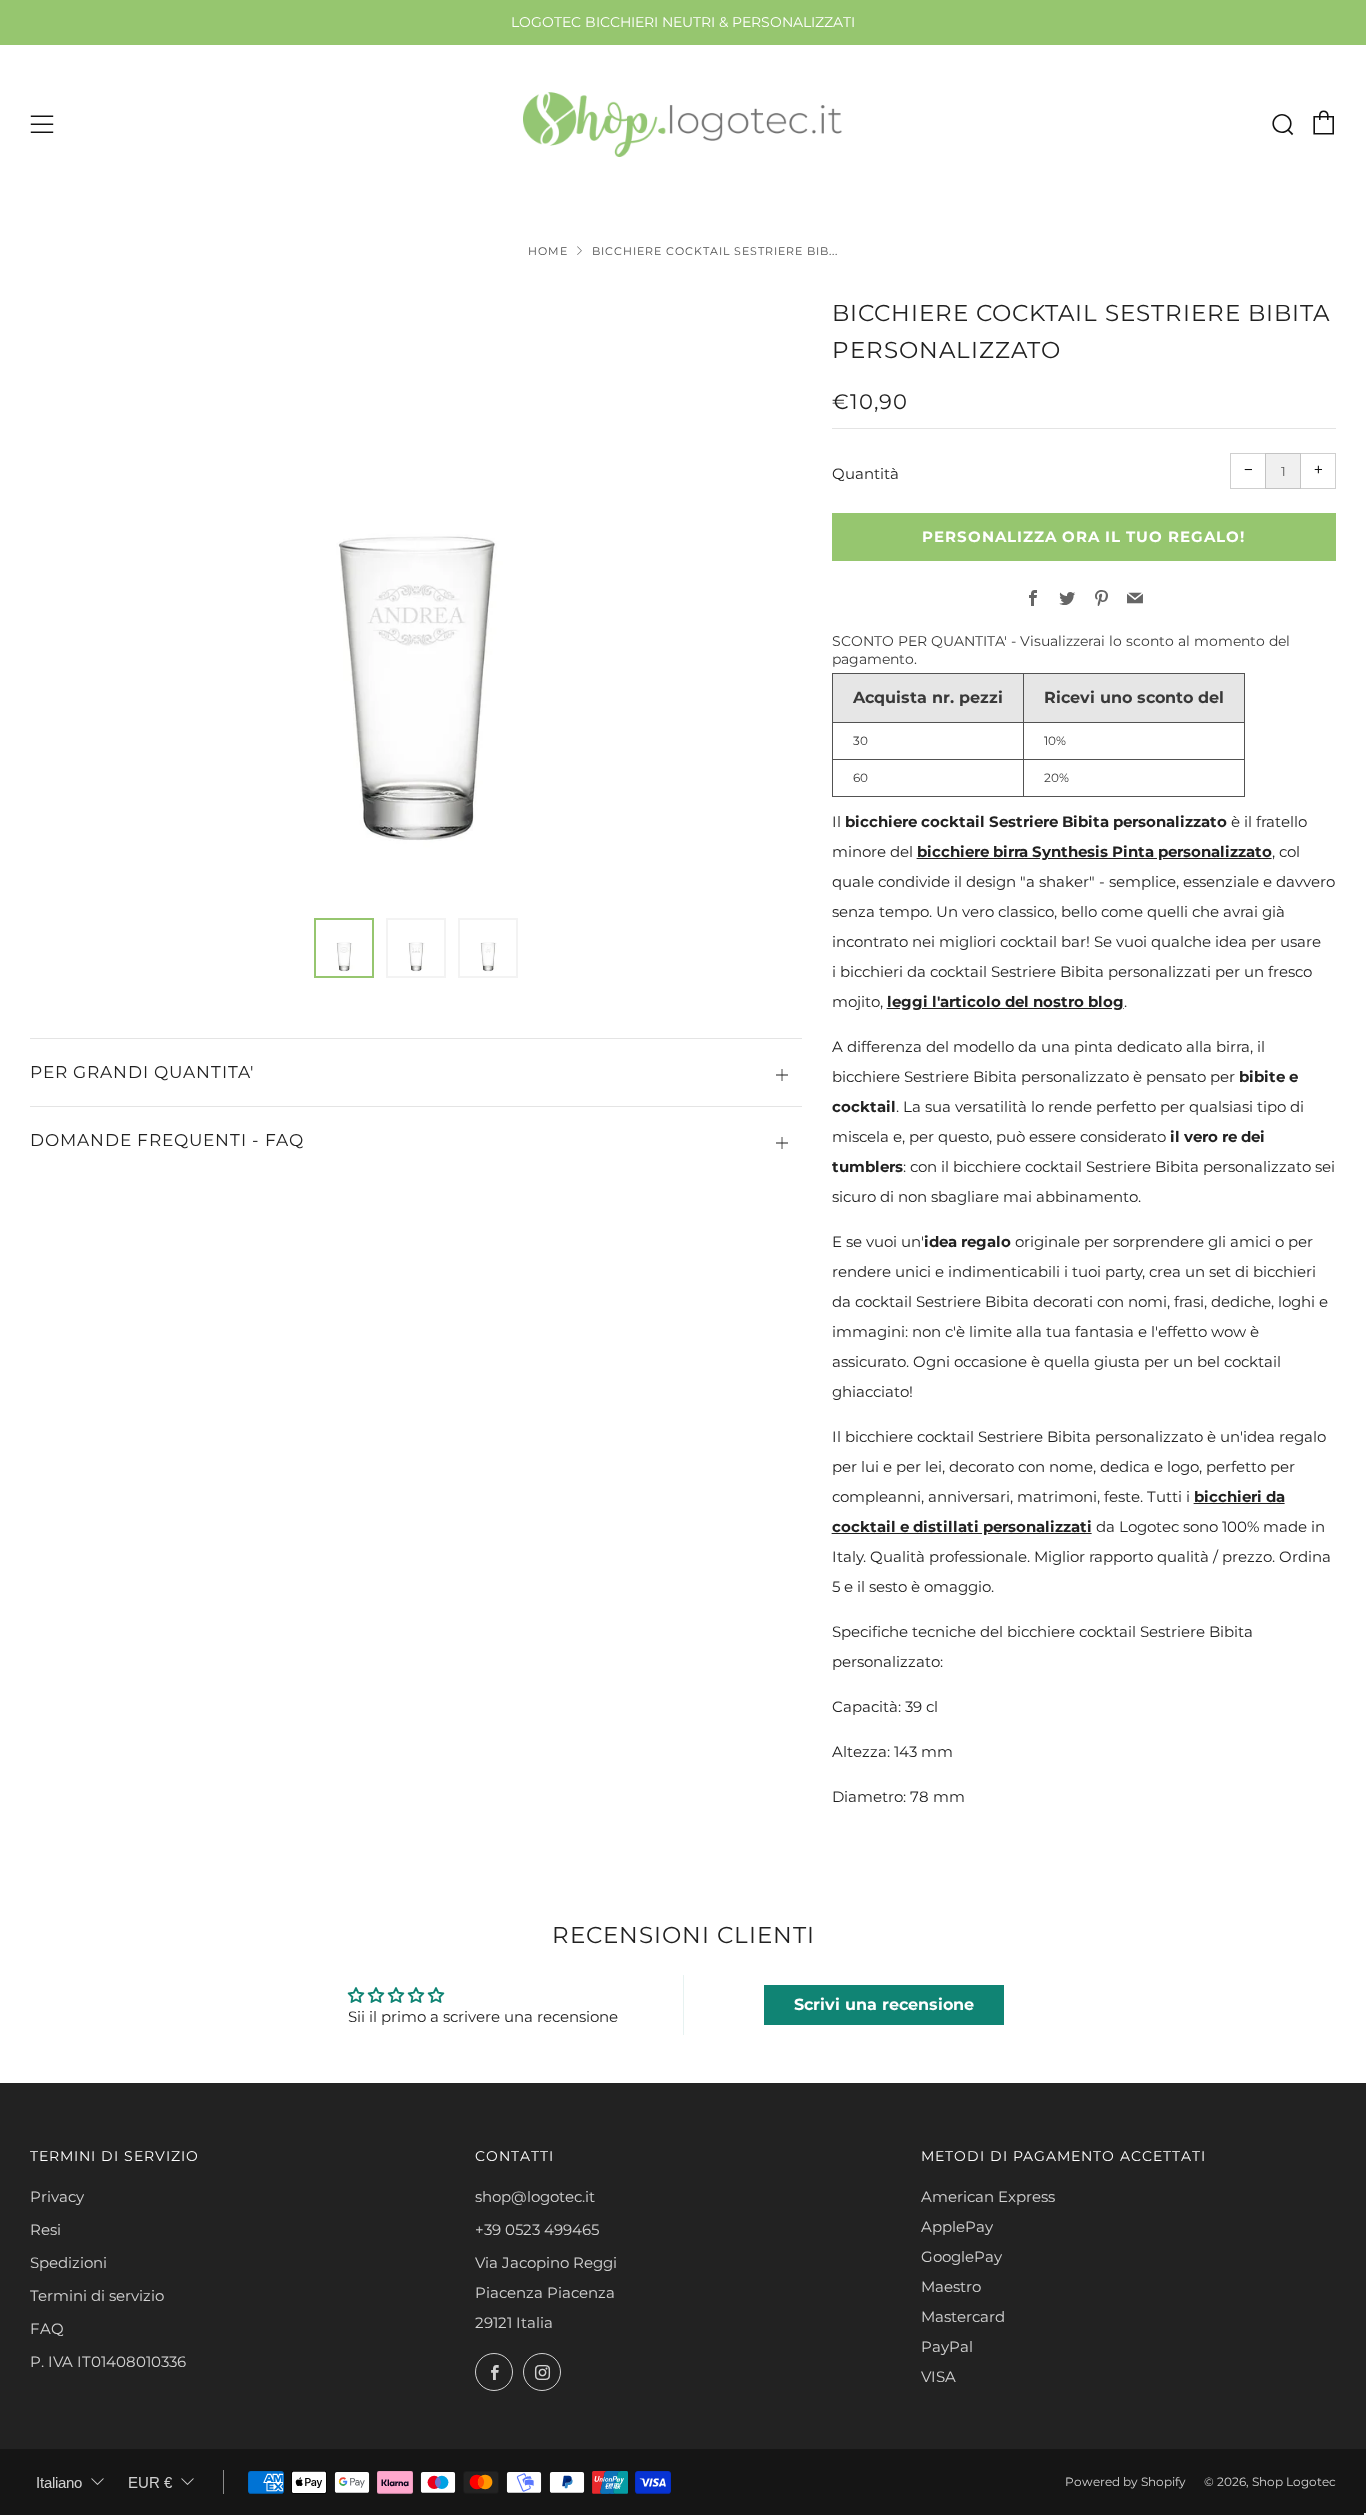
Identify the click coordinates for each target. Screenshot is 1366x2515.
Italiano (59, 2482)
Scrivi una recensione (884, 2004)
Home (548, 251)
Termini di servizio (97, 2295)
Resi (45, 2229)
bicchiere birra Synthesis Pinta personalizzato (1094, 851)
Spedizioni (68, 2262)
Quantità (865, 473)
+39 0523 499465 (537, 2229)
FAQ (47, 2328)
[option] (416, 594)
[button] (344, 948)
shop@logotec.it (535, 2196)
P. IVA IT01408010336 (108, 2361)
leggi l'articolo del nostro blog (1005, 1001)
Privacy (57, 2196)
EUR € (150, 2482)
